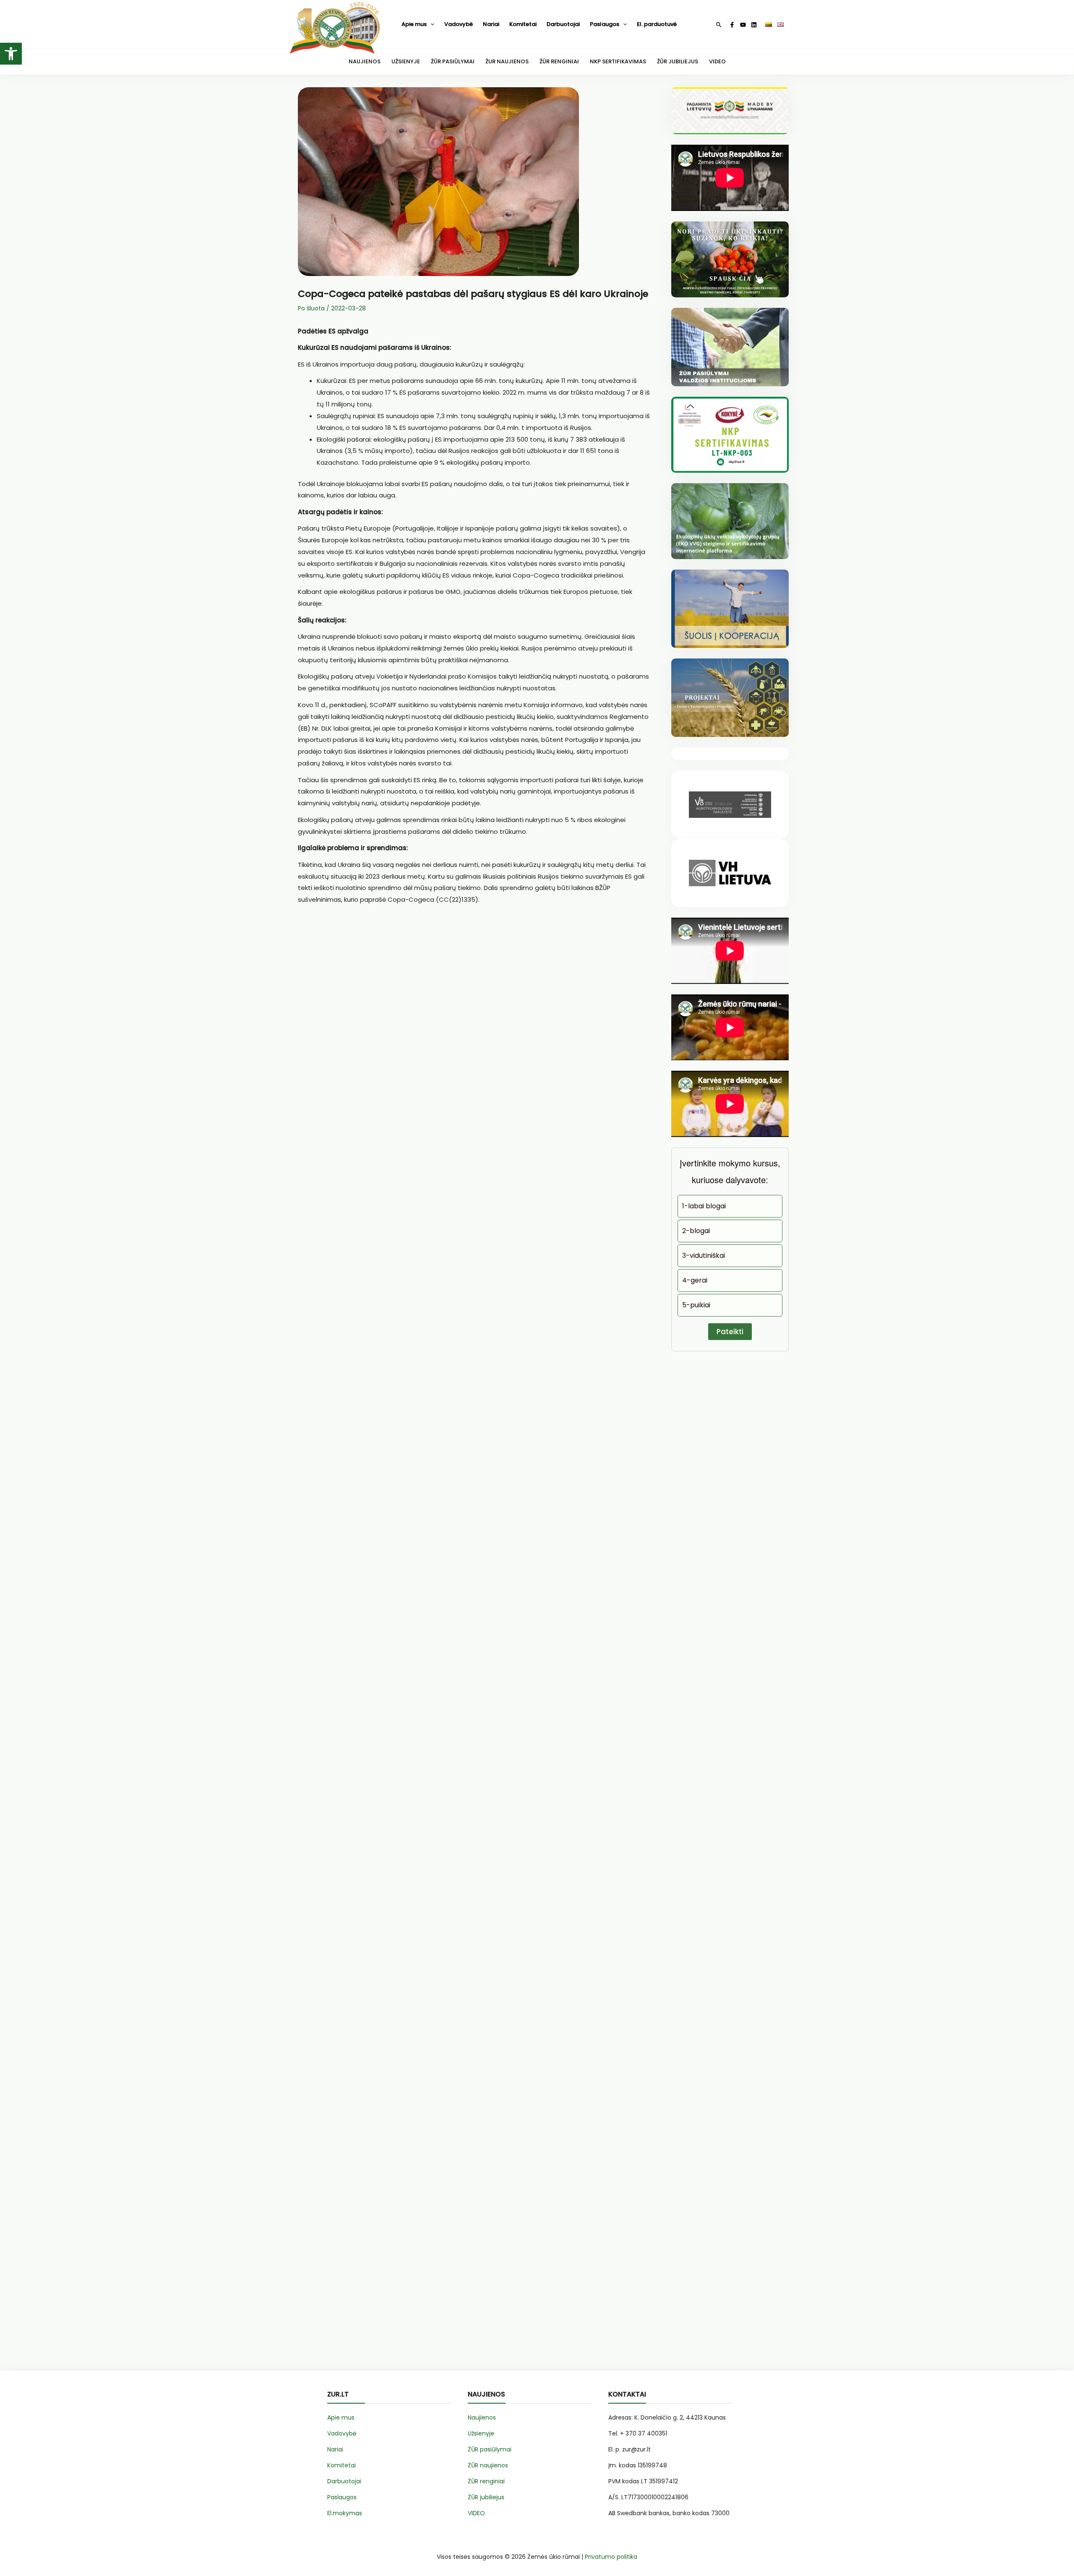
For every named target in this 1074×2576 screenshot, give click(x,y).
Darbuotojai (563, 24)
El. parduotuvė (657, 24)
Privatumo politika (611, 2557)
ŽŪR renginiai (486, 2481)
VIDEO (717, 61)
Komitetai (523, 24)
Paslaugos (605, 24)
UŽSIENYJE (406, 61)
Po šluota (311, 308)
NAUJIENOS (365, 61)
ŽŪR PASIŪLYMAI (453, 61)
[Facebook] (732, 25)
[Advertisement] (474, 1011)
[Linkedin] (754, 25)
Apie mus (414, 24)
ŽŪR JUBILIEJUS (678, 61)
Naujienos (482, 2417)
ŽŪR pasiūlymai (490, 2449)
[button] (11, 54)
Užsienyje (481, 2433)
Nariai (491, 24)
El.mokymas (345, 2513)
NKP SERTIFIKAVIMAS (618, 61)
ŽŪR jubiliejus (486, 2497)
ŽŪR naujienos (488, 2465)
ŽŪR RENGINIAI (559, 61)
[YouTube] (743, 25)
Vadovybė (459, 24)
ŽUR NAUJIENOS (507, 61)
